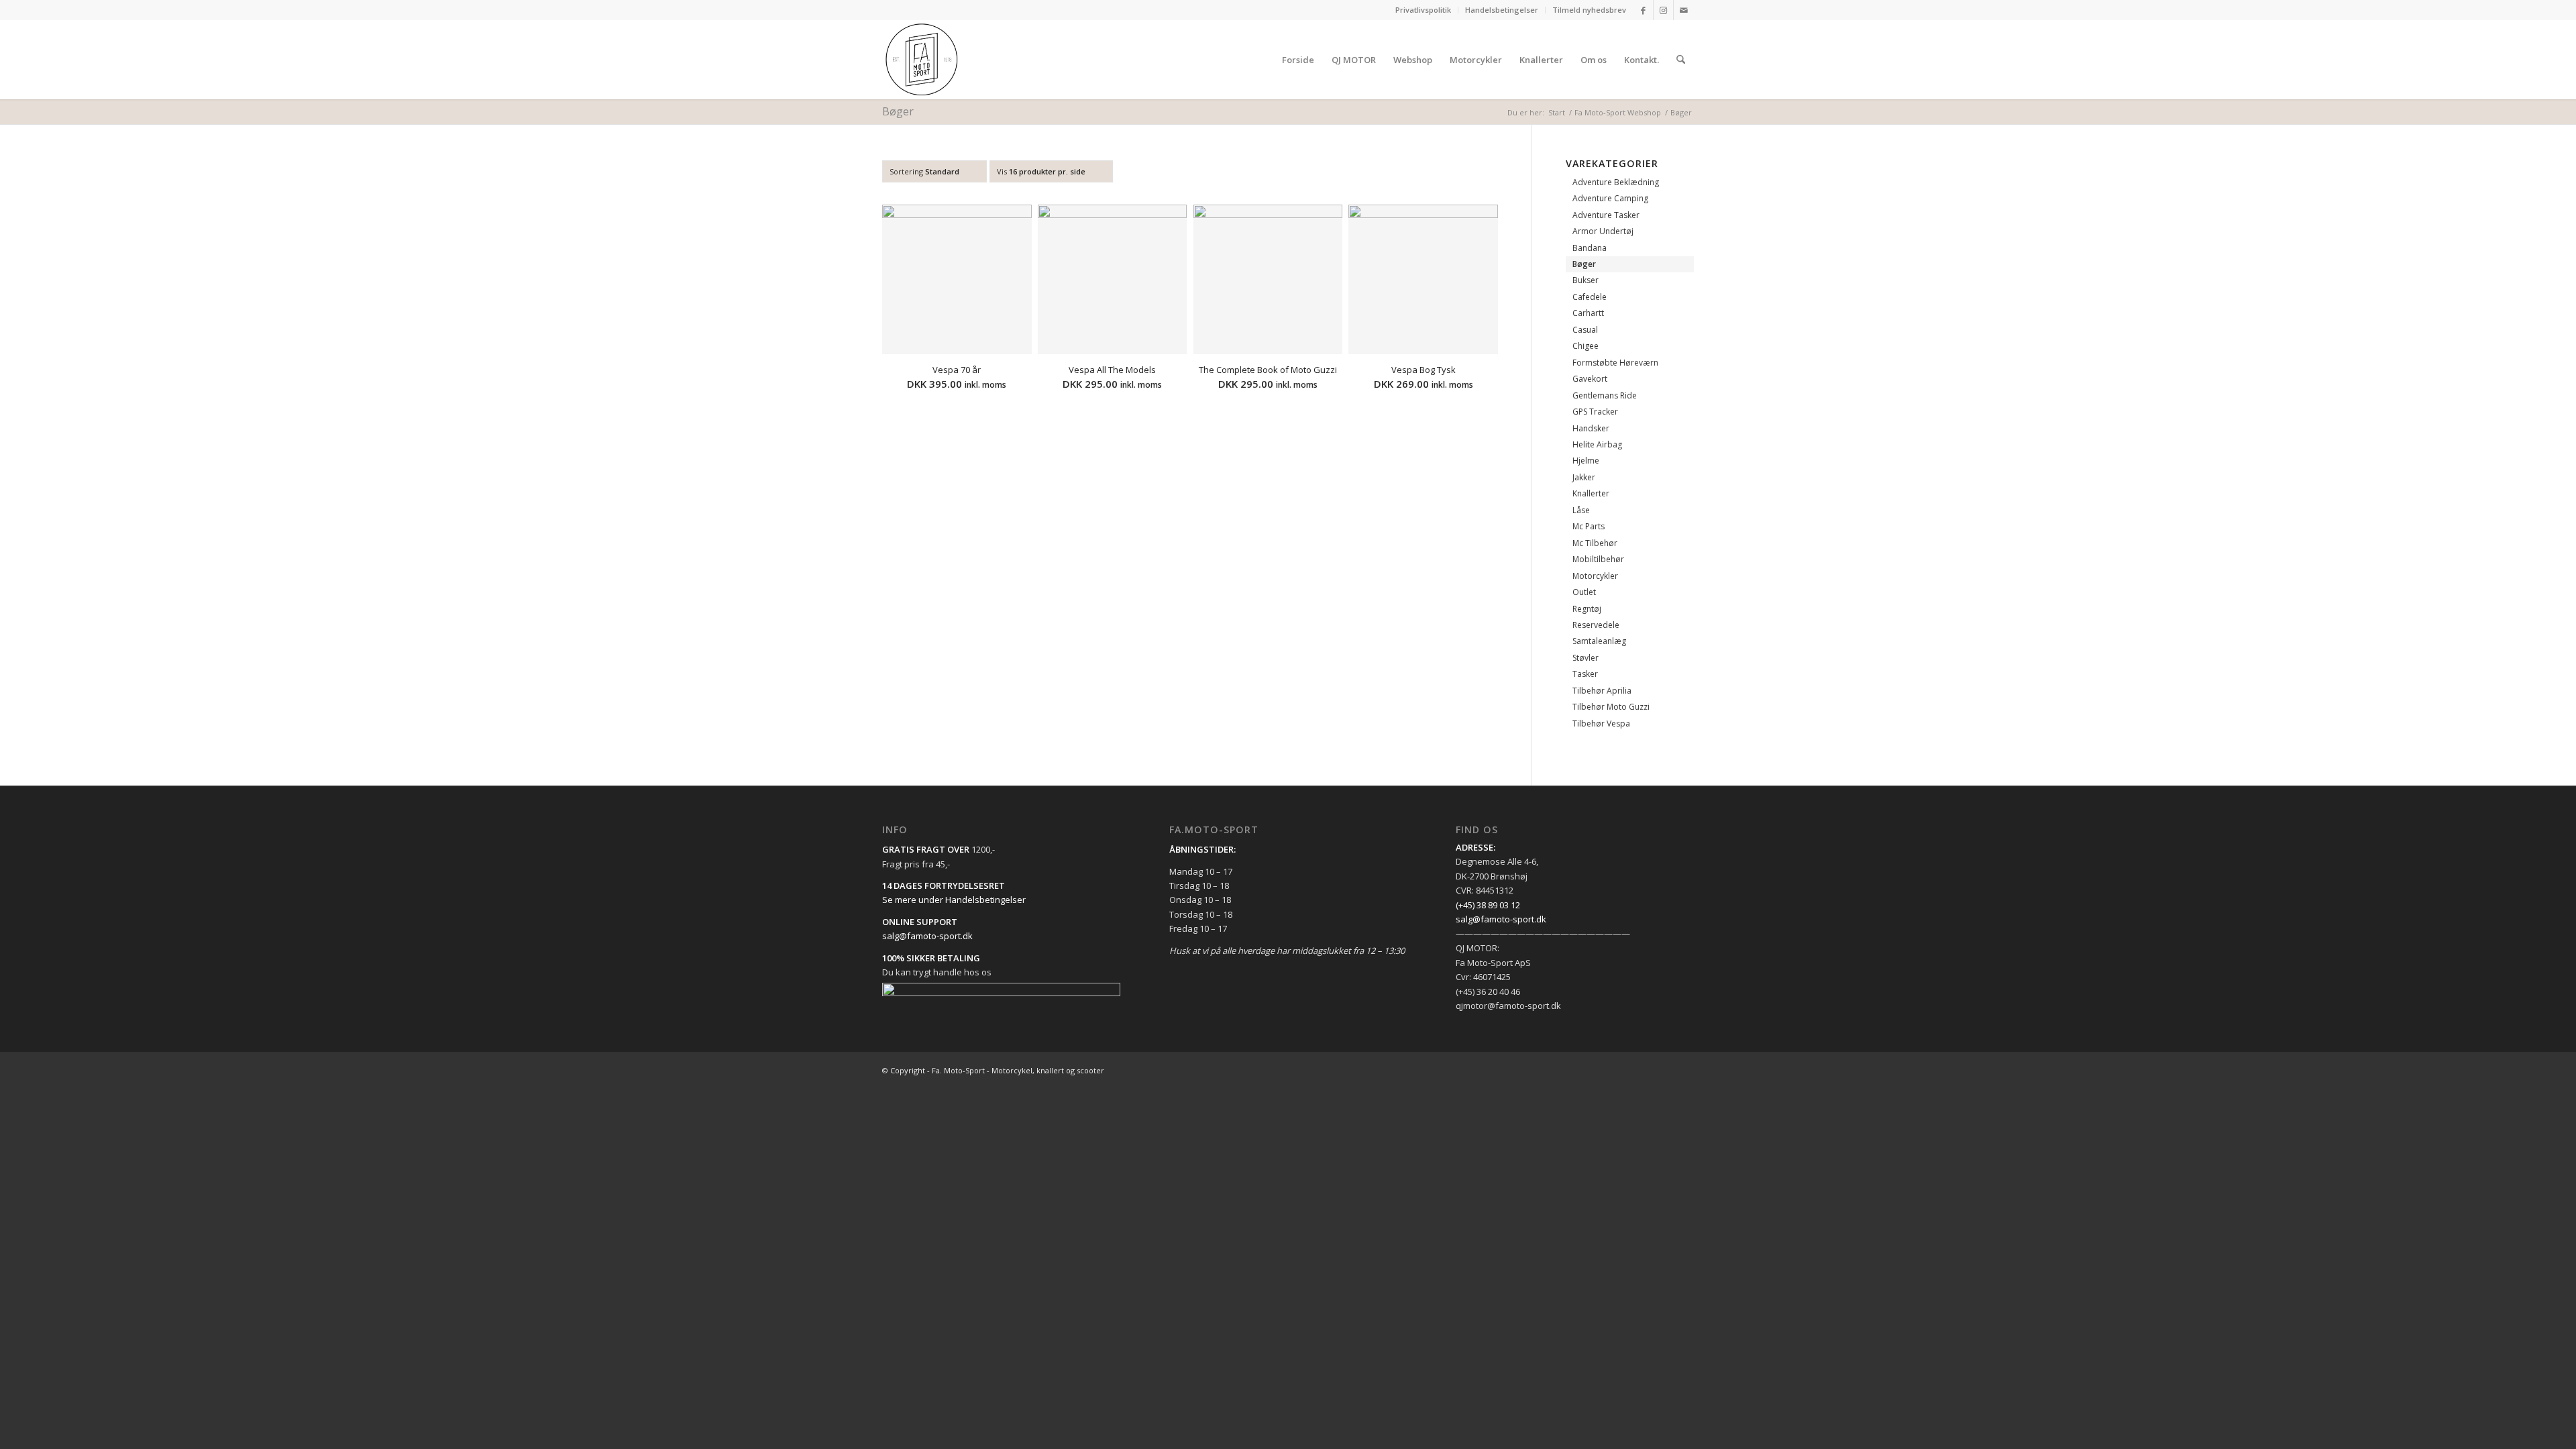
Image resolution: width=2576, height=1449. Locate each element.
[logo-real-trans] (922, 60)
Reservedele (1596, 625)
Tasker (1585, 674)
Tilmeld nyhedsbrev (1589, 10)
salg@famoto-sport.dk (927, 936)
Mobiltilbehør (1598, 559)
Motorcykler (1595, 576)
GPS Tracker (1595, 412)
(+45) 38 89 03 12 (1488, 905)
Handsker (1591, 428)
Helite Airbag (1597, 444)
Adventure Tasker (1606, 215)
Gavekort (1590, 379)
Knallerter (1591, 493)
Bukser (1586, 280)
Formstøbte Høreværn (1615, 363)
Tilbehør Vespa (1601, 723)
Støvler (1586, 658)
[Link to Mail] (1684, 10)
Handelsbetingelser (1502, 10)
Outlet (1584, 592)
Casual (1585, 330)
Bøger (1584, 264)
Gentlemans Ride (1605, 395)
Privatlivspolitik (1423, 10)
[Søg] (1681, 60)
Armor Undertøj (1603, 231)
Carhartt (1588, 313)
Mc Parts (1589, 526)
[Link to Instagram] (1663, 10)
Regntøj (1587, 609)
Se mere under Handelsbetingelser (954, 900)
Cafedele (1590, 297)
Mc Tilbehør (1595, 543)
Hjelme (1586, 461)
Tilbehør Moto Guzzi (1611, 707)
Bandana (1590, 248)
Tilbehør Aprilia (1602, 691)
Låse (1581, 510)
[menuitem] (1424, 10)
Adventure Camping (1610, 198)
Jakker (1584, 477)
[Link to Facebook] (1643, 10)
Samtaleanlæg (1599, 641)
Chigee (1586, 346)
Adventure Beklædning (1616, 182)
